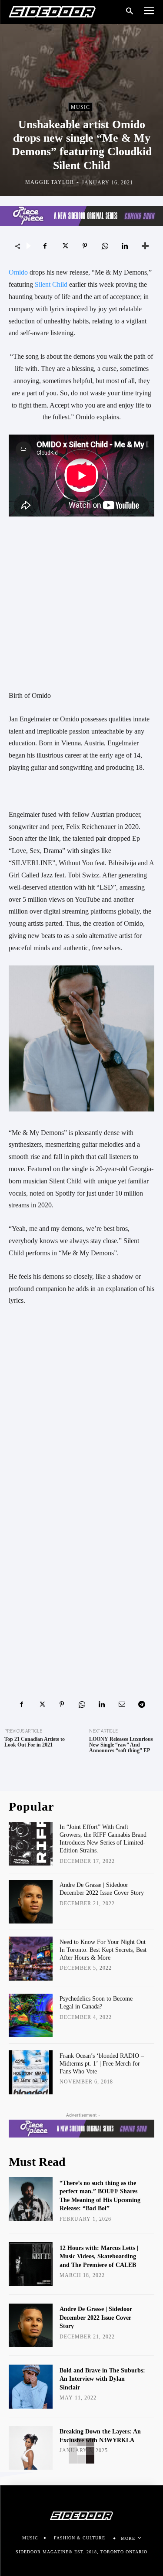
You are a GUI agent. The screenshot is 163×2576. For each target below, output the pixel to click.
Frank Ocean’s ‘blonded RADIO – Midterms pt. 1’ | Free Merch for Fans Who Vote (102, 2064)
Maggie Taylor (50, 182)
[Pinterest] (85, 246)
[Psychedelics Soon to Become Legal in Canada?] (31, 2016)
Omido (18, 272)
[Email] (122, 1704)
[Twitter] (65, 246)
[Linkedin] (125, 246)
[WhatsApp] (105, 246)
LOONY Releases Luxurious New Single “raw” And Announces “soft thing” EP (121, 1745)
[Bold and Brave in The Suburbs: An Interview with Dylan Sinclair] (31, 2387)
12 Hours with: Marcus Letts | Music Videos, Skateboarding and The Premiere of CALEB (99, 2257)
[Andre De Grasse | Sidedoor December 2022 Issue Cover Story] (31, 1902)
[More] (145, 246)
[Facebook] (45, 246)
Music (80, 107)
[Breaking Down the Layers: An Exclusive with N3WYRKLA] (31, 2448)
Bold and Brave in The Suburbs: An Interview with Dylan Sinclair (102, 2379)
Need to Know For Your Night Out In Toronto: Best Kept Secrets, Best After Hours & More (103, 1950)
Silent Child (51, 284)
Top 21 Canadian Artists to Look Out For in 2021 (35, 1742)
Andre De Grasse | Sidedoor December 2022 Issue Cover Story (96, 2318)
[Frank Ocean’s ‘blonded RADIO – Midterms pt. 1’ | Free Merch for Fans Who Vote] (31, 2072)
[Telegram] (142, 1704)
